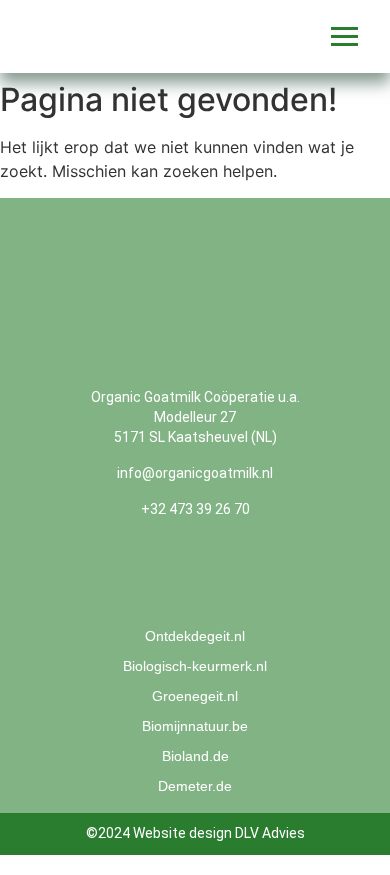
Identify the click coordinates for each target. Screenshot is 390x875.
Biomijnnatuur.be (195, 726)
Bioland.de (195, 756)
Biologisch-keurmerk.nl (195, 666)
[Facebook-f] (160, 578)
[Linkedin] (230, 578)
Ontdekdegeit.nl (195, 636)
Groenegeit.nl (195, 696)
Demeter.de (195, 786)
